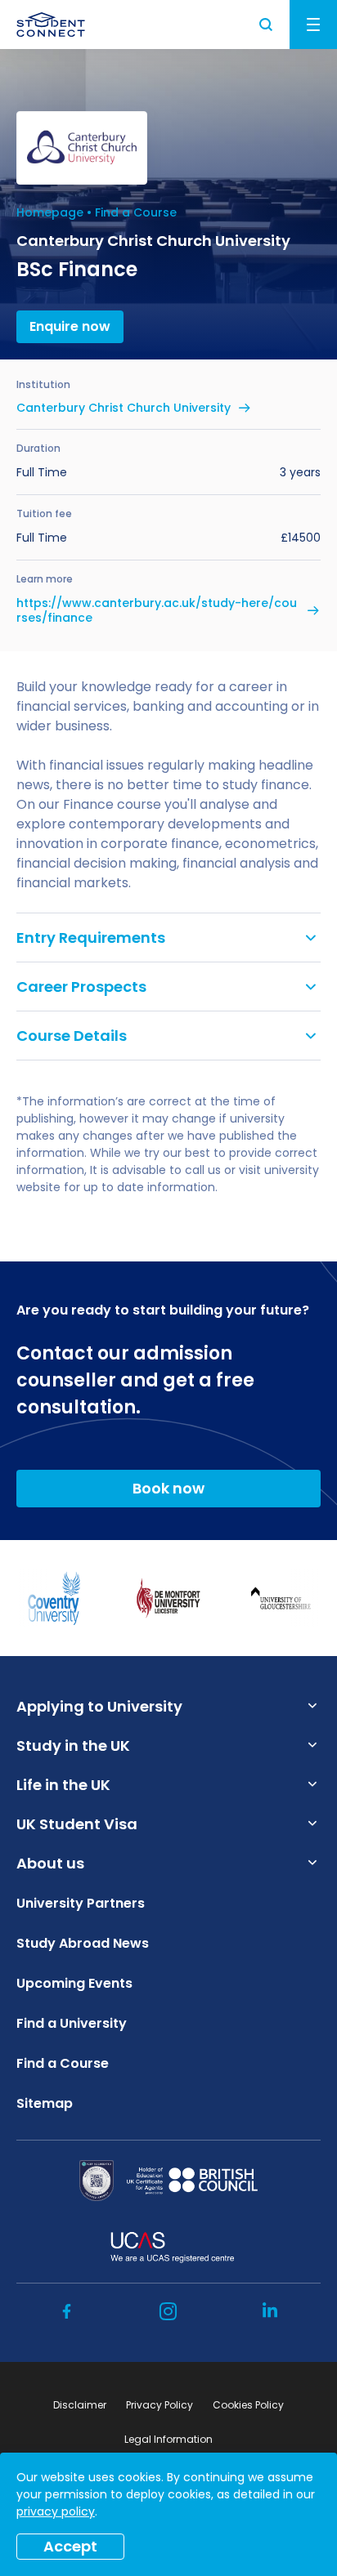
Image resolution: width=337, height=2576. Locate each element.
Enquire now (70, 326)
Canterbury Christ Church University (124, 408)
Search (267, 25)
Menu (313, 25)
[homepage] (51, 25)
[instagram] (168, 2311)
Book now (168, 1488)
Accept (70, 2546)
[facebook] (67, 2311)
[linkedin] (270, 2311)
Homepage (50, 212)
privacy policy (56, 2511)
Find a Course (136, 212)
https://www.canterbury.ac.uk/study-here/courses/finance (157, 610)
